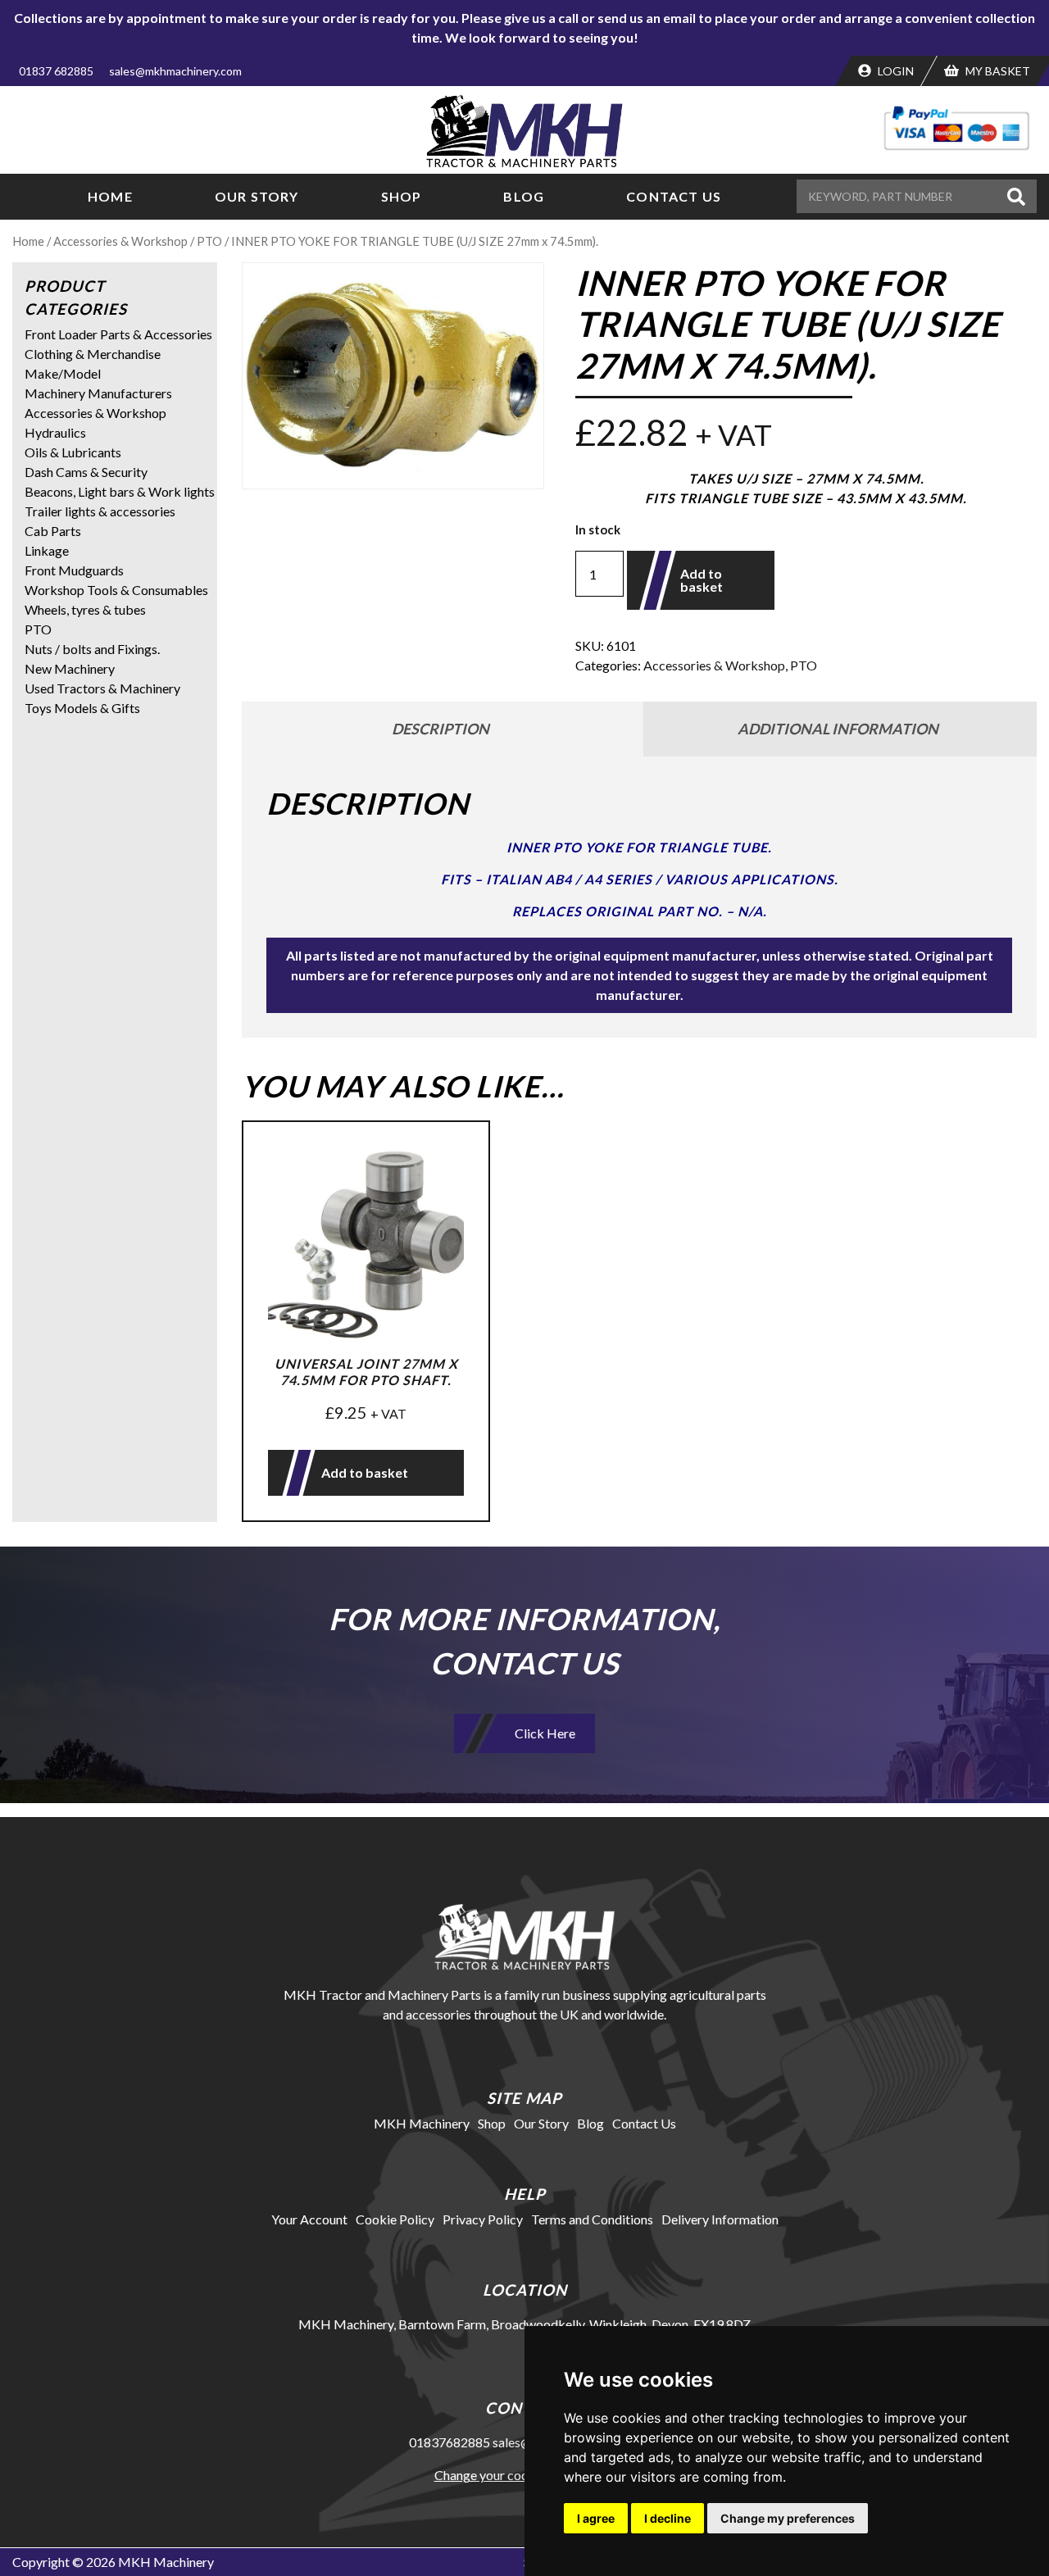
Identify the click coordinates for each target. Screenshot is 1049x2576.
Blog (524, 196)
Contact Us (674, 196)
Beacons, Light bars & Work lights (120, 491)
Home (110, 196)
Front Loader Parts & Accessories (118, 334)
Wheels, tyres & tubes (85, 609)
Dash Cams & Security (86, 472)
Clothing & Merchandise (93, 354)
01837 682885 (56, 71)
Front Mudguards (74, 570)
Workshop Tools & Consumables (116, 590)
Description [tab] (440, 729)
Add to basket (702, 580)
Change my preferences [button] (788, 2518)
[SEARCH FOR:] (899, 196)
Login (895, 71)
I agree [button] (596, 2518)
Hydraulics (55, 432)
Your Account (309, 2219)
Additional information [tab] (838, 729)
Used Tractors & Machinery (102, 688)
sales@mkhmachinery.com (175, 71)
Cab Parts (53, 531)
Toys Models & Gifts (82, 708)
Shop (402, 196)
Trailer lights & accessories (100, 511)
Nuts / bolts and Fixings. (92, 649)
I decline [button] (668, 2518)
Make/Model (63, 373)
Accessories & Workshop (120, 241)
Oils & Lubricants (73, 452)
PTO (209, 241)
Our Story (257, 196)
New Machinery (70, 668)
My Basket (997, 71)
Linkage (47, 550)
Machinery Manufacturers (98, 393)
